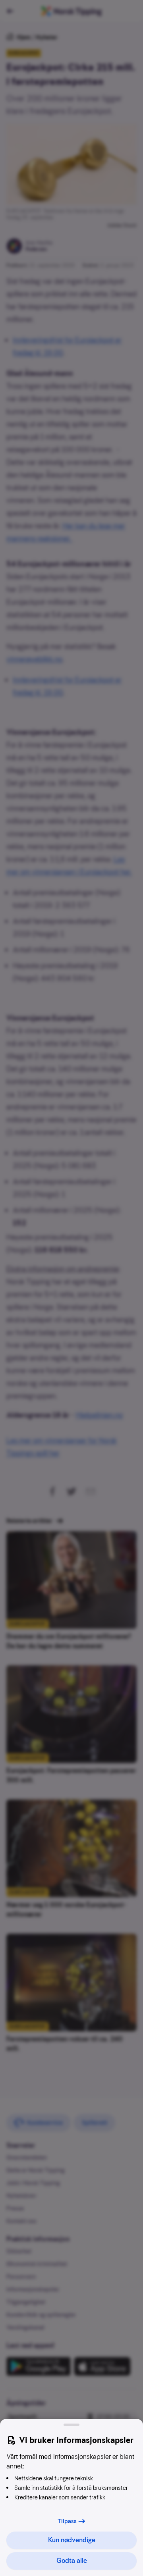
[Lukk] (71, 2425)
